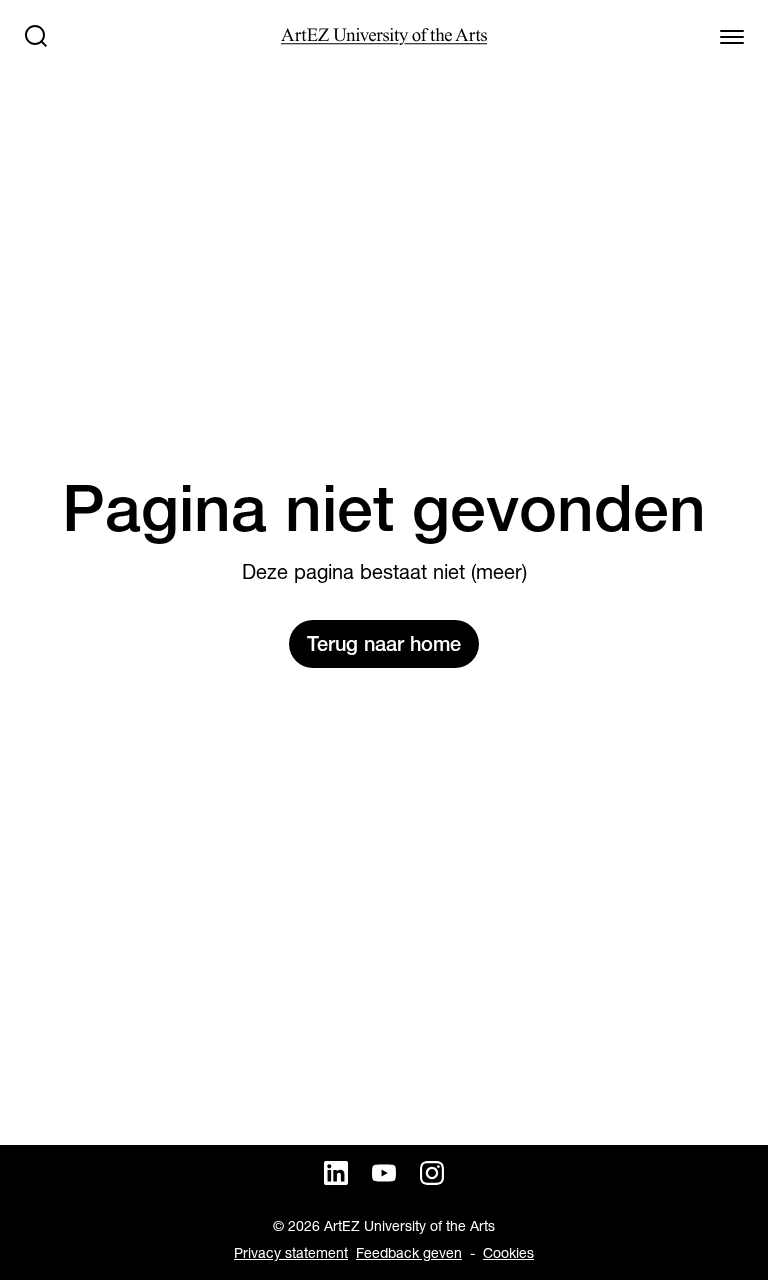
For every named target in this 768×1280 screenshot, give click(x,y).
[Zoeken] (36, 36)
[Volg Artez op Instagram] (432, 1173)
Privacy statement (291, 1253)
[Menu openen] (732, 36)
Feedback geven (409, 1253)
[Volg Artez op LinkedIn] (336, 1173)
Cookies (508, 1253)
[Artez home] (383, 36)
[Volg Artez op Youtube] (384, 1173)
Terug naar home (384, 644)
